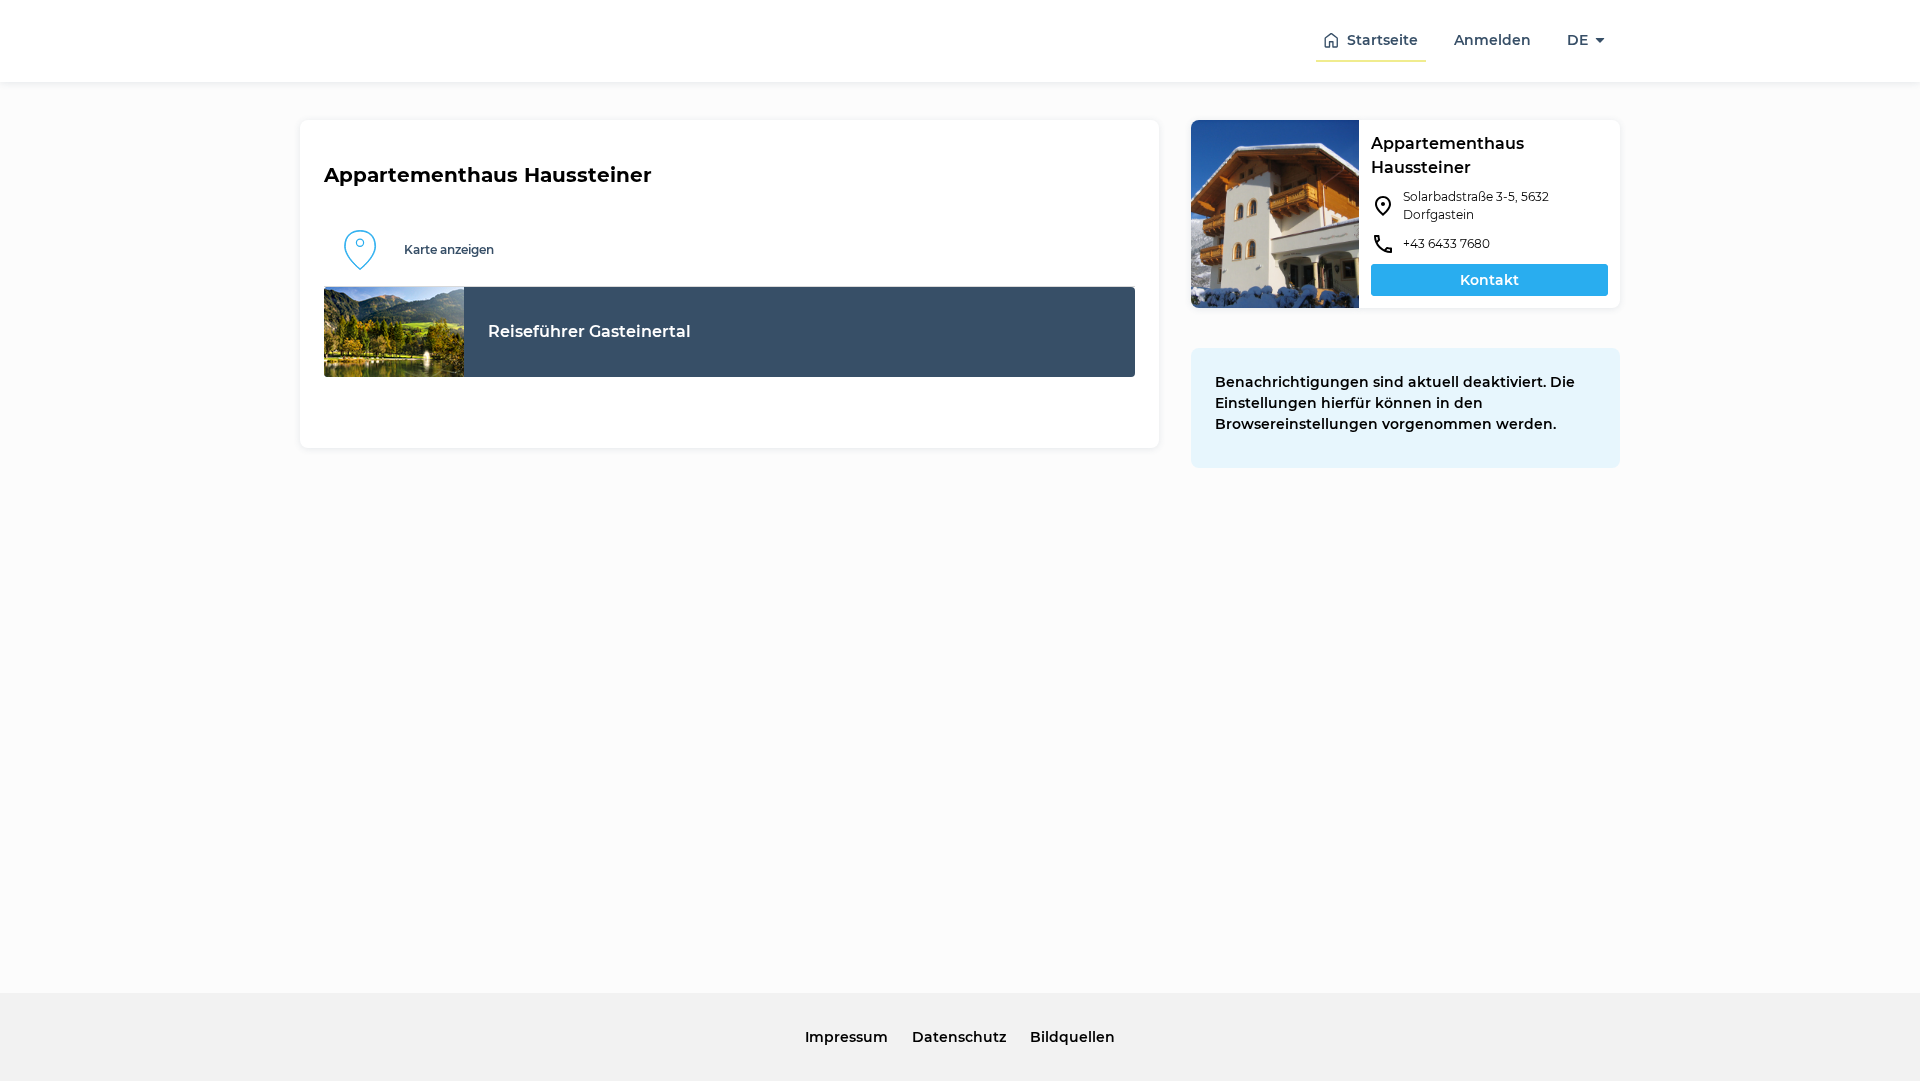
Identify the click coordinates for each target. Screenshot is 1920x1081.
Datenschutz (959, 1037)
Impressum (846, 1037)
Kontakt (1489, 280)
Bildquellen (1072, 1037)
